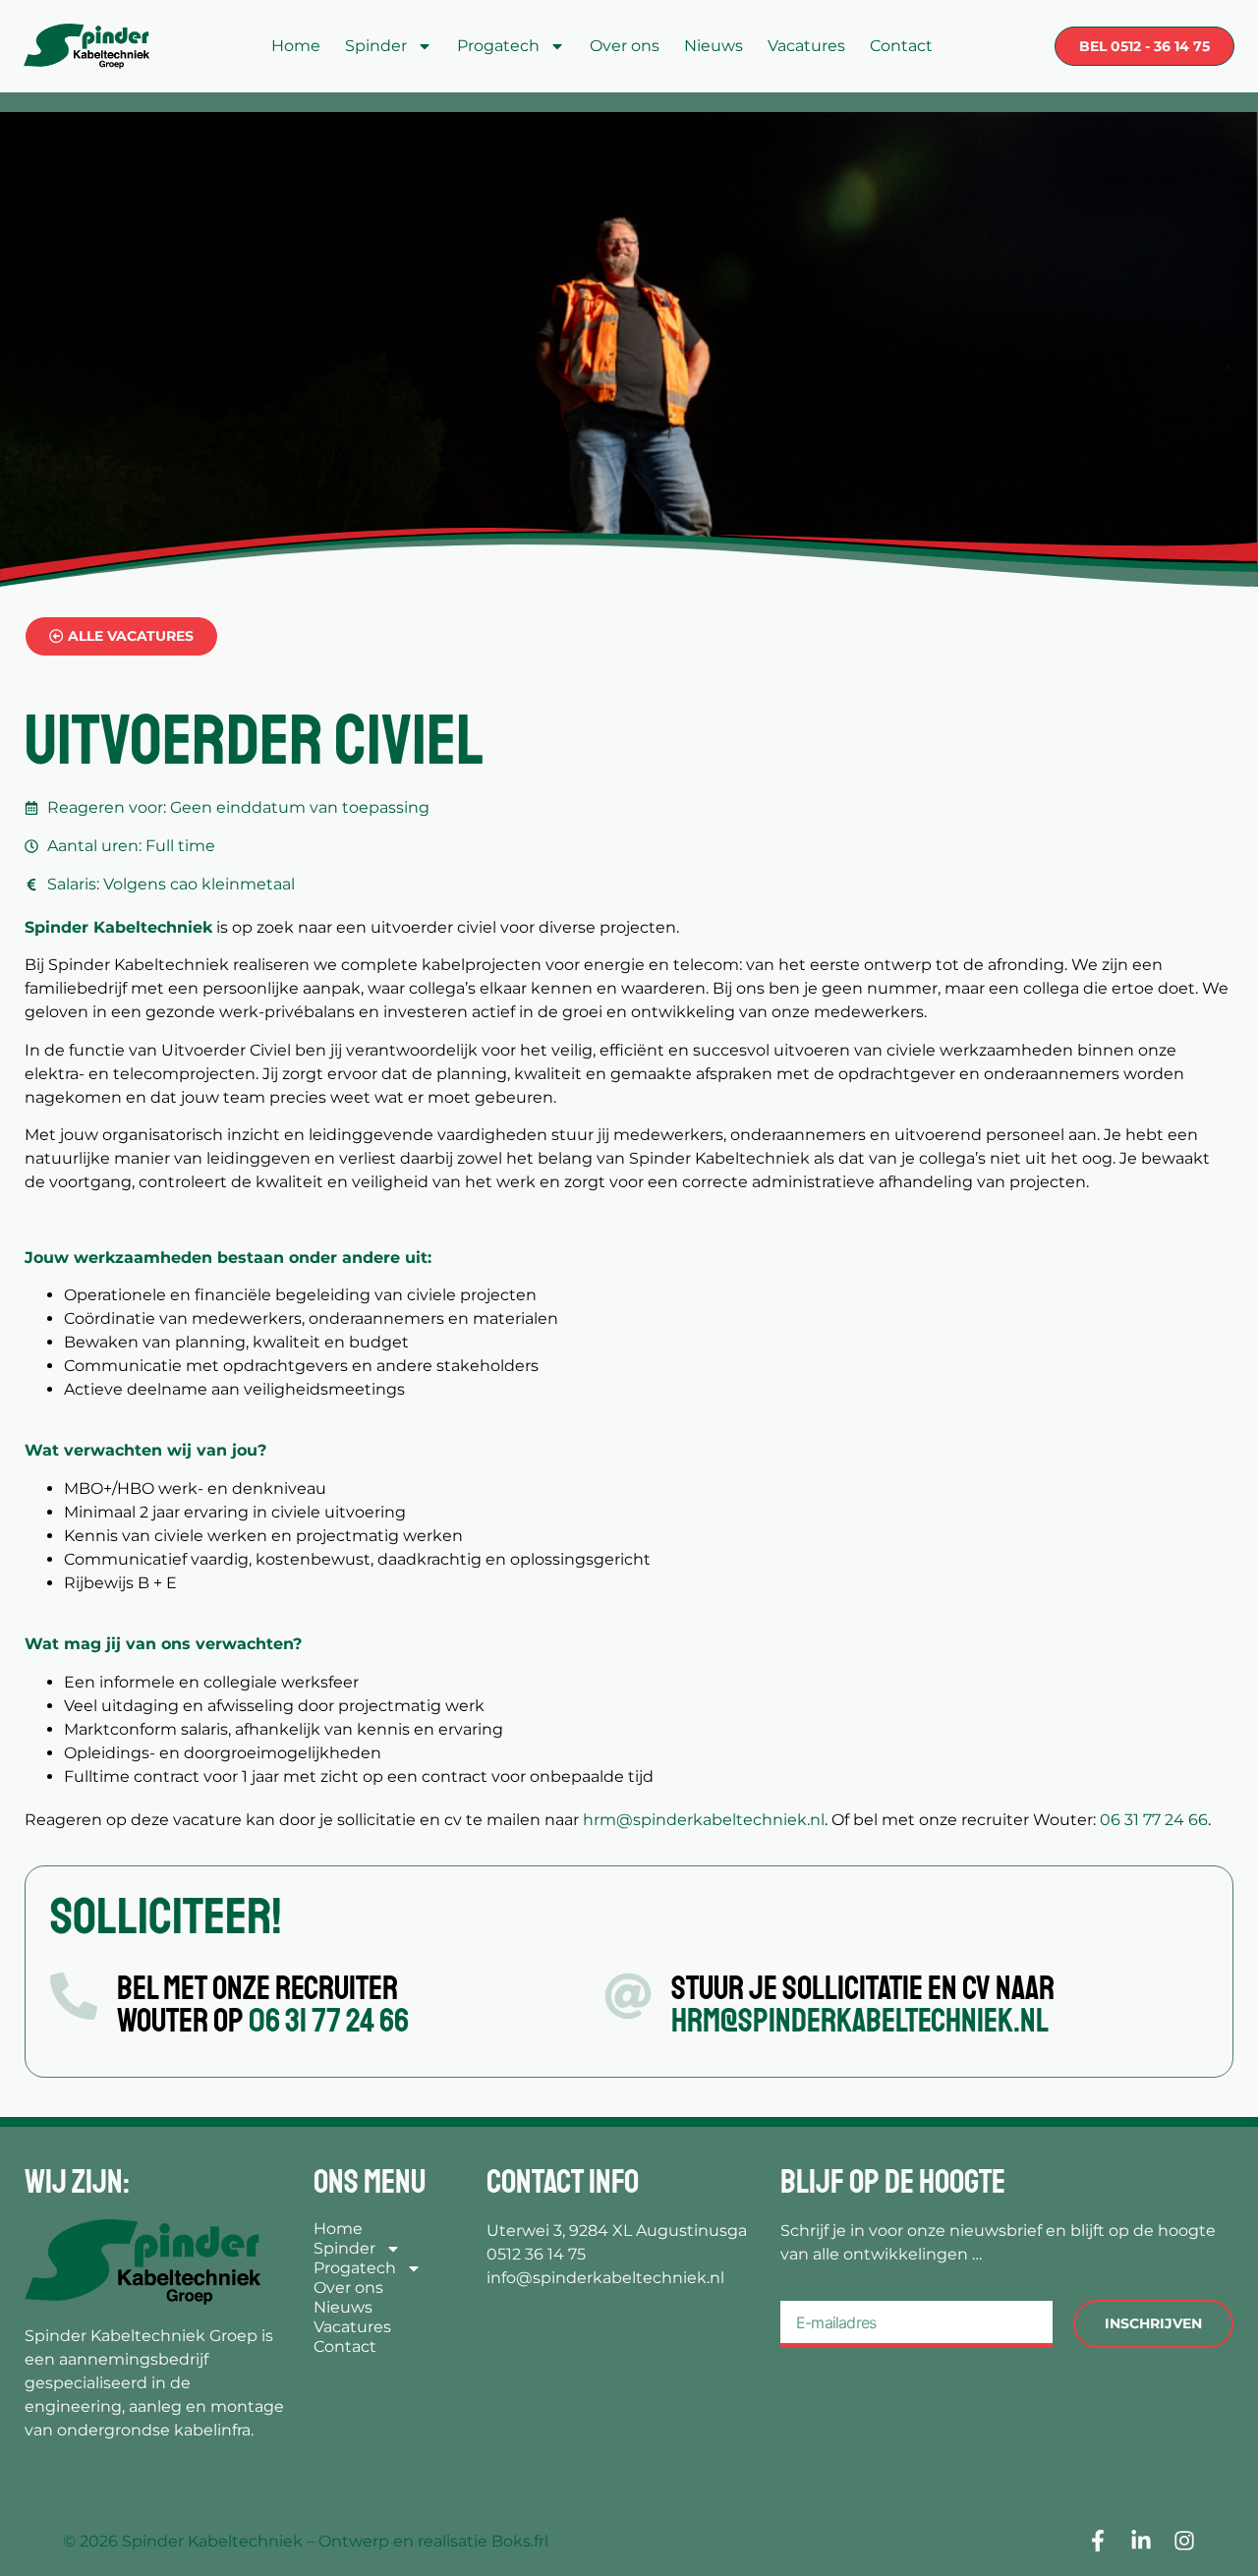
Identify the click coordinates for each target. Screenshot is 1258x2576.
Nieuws (714, 46)
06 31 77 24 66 (1154, 1820)
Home (296, 46)
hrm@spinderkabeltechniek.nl (704, 1820)
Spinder (376, 46)
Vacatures (806, 46)
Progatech (498, 46)
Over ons (625, 46)
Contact (901, 46)
